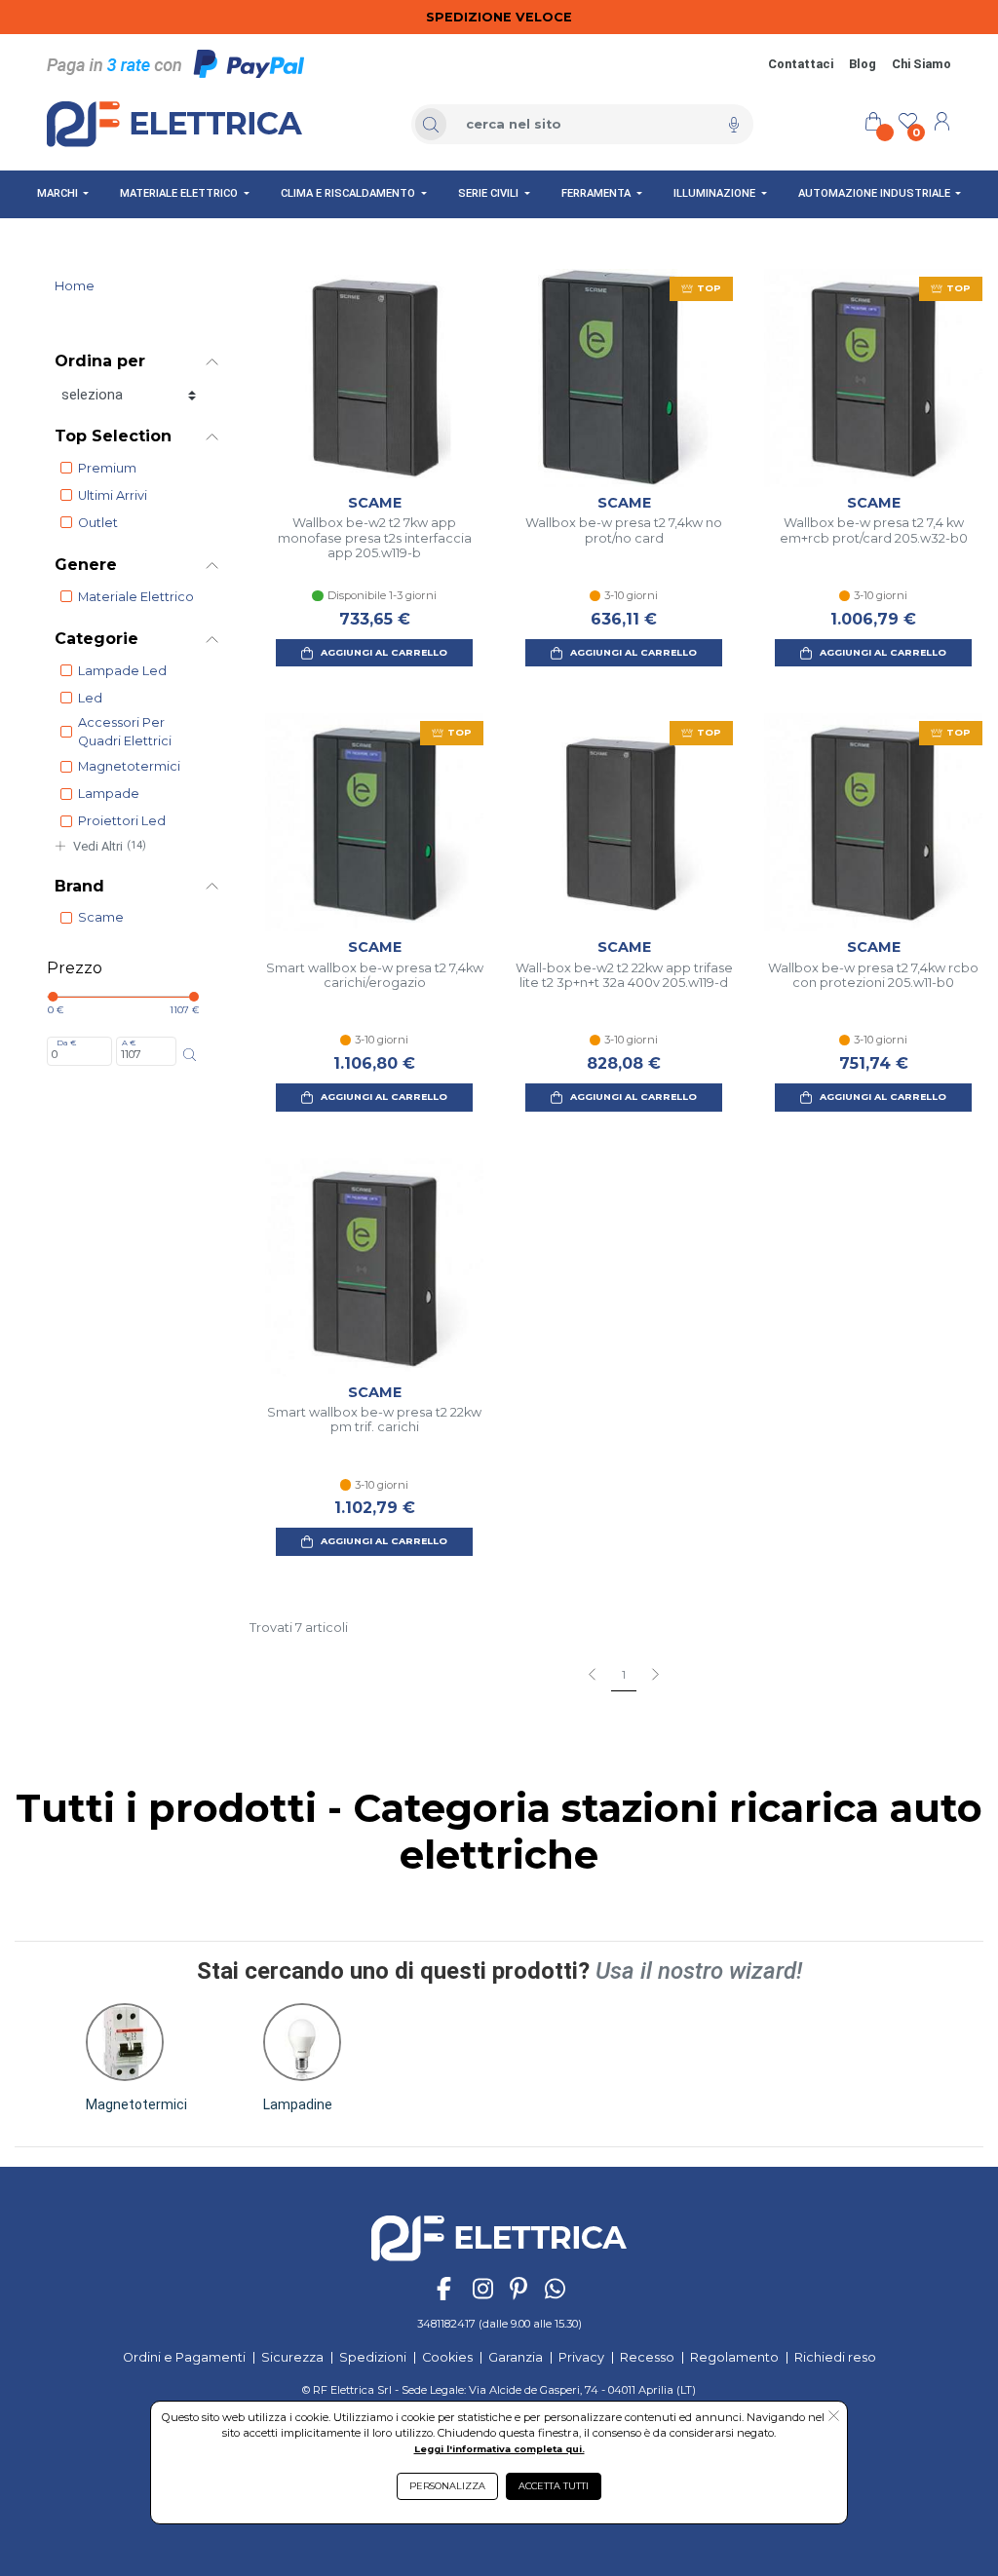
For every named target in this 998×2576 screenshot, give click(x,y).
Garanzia (516, 2357)
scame (101, 917)
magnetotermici (129, 766)
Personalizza (447, 2486)
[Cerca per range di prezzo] (190, 1055)
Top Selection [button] (113, 436)
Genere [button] (86, 565)
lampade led (122, 671)
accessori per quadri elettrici (125, 732)
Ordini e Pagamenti (184, 2357)
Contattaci (801, 64)
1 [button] (624, 1675)
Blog (863, 64)
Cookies (447, 2357)
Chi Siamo (921, 64)
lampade (109, 794)
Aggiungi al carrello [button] (384, 652)
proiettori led (122, 821)
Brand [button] (79, 886)
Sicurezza (292, 2357)
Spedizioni (373, 2357)
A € (129, 1042)
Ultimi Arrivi (113, 495)
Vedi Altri (110, 846)
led (90, 698)
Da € (66, 1042)
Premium (107, 468)
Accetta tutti (554, 2486)
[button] (136, 2058)
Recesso (647, 2357)
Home (75, 286)
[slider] (53, 997)
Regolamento (734, 2357)
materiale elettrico (136, 597)
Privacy (581, 2357)
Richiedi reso (835, 2357)
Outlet (98, 523)
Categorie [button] (96, 639)
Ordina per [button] (100, 361)
